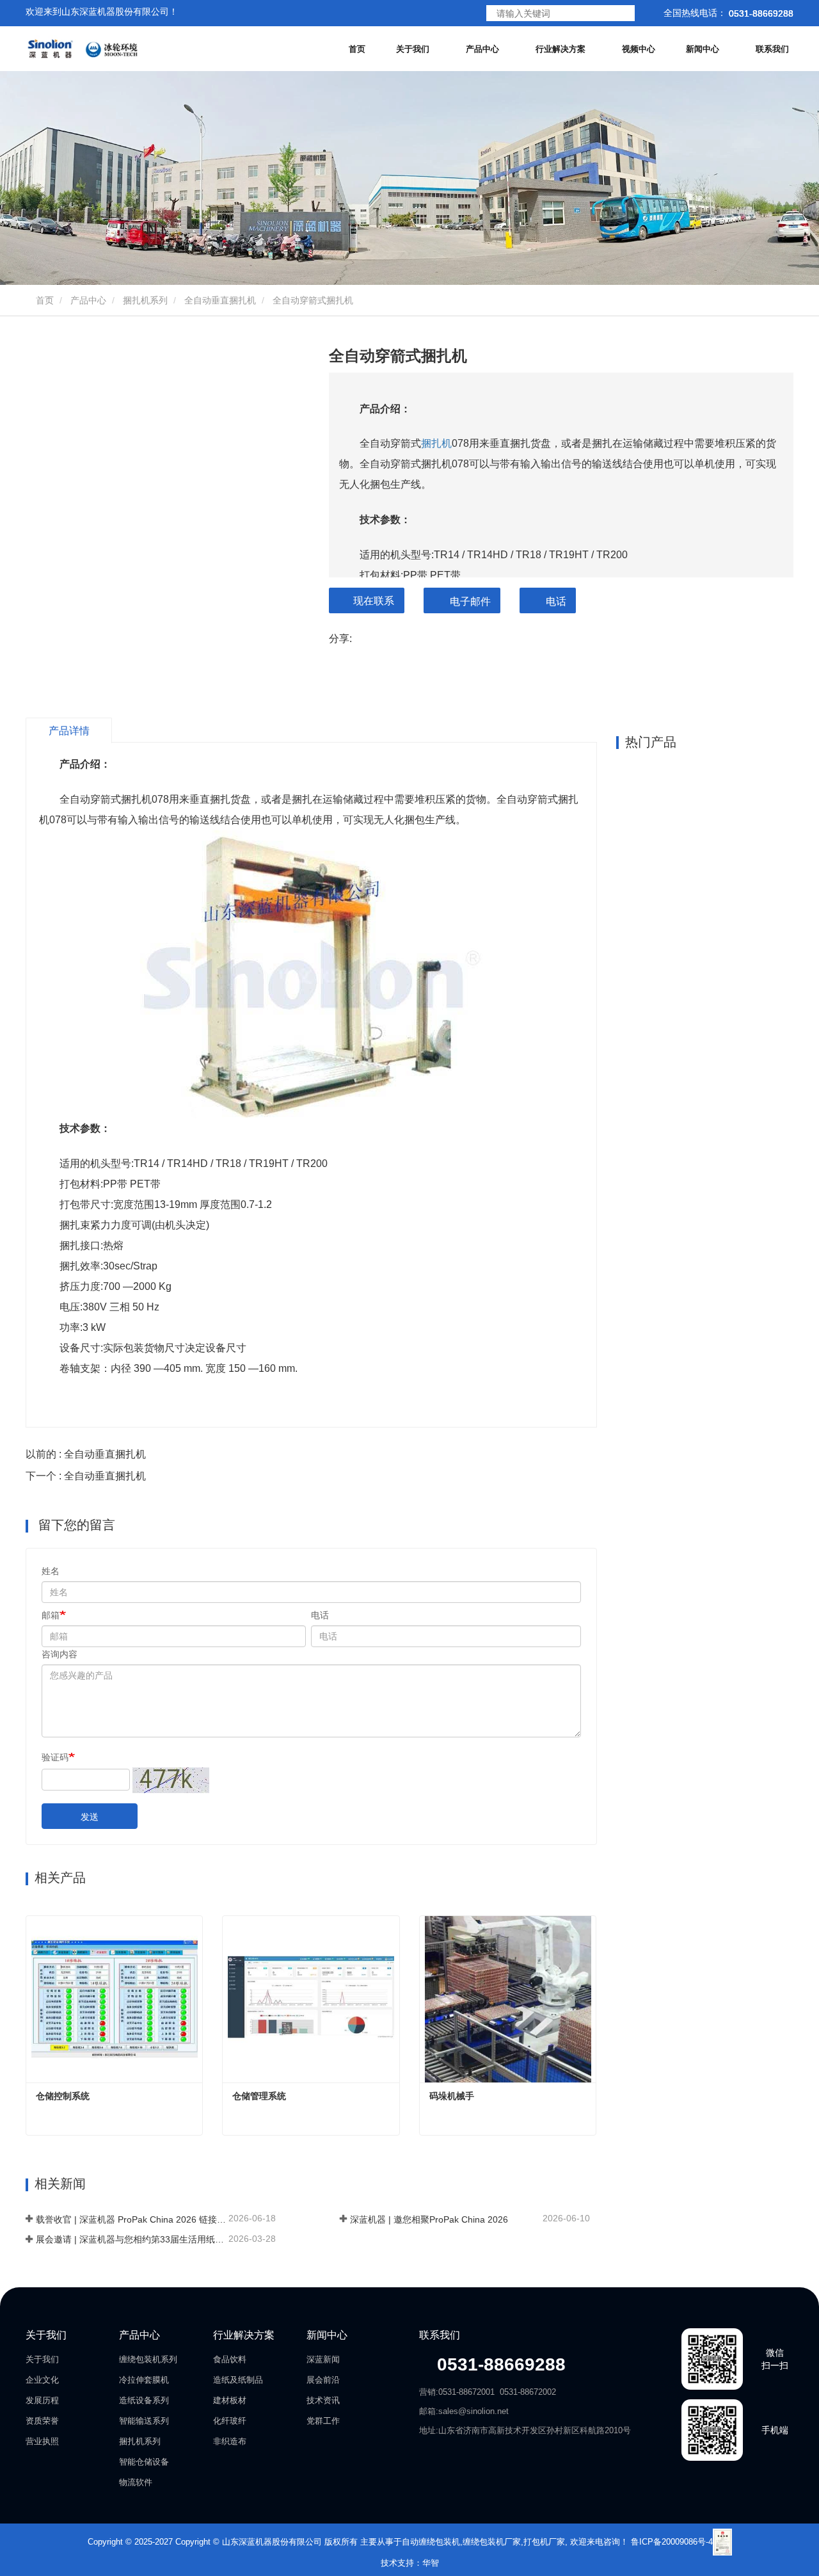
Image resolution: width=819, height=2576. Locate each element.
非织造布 (230, 2441)
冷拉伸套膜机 (144, 2380)
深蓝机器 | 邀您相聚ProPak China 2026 (429, 2219)
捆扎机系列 (145, 300)
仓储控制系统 (63, 2096)
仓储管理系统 (259, 2096)
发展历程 (42, 2400)
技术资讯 (323, 2400)
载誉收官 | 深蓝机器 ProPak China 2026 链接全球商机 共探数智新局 (131, 2219)
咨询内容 (60, 1654)
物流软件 (136, 2482)
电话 (556, 601)
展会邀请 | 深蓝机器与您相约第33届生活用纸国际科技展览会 (131, 2239)
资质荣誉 (42, 2421)
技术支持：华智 (410, 2563)
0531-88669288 (499, 2364)
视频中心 (639, 49)
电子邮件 (470, 601)
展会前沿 (323, 2380)
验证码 (55, 1757)
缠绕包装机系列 (148, 2359)
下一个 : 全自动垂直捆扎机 (86, 1476)
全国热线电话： (727, 13)
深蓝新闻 (323, 2359)
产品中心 (88, 300)
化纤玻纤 (230, 2421)
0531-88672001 (466, 2392)
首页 (357, 49)
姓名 (51, 1571)
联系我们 (772, 49)
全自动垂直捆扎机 (220, 300)
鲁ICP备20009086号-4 (672, 2541)
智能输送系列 (144, 2421)
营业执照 (42, 2441)
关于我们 (46, 2335)
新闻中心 (327, 2335)
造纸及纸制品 (238, 2380)
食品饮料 (230, 2359)
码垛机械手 (452, 2096)
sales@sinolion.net (473, 2411)
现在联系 (374, 601)
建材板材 (230, 2400)
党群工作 (323, 2421)
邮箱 (51, 1615)
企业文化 (42, 2380)
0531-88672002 (528, 2392)
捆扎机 (436, 443)
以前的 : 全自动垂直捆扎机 (86, 1454)
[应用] (624, 14)
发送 (90, 1817)
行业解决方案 (244, 2335)
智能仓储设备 (144, 2462)
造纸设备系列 (144, 2400)
